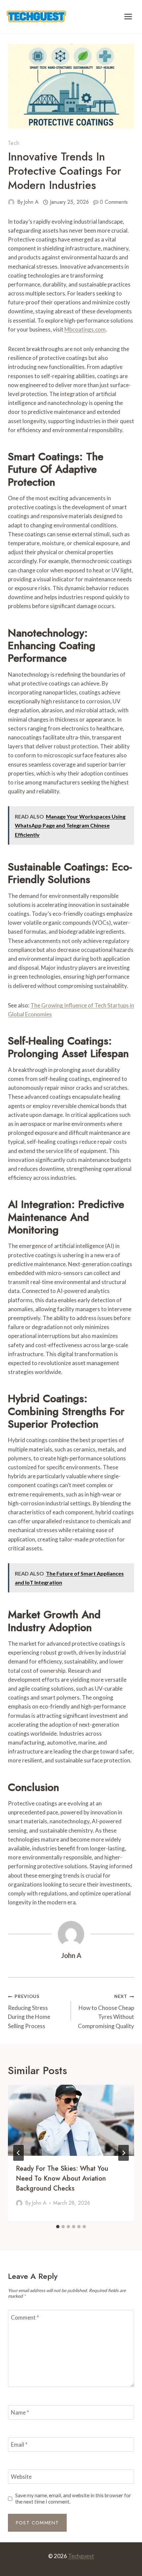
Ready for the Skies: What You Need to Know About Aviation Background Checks (62, 2178)
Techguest (81, 2556)
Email (19, 2444)
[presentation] (71, 2120)
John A (31, 202)
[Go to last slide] (18, 2153)
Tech (14, 143)
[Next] (124, 2153)
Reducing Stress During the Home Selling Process (29, 2011)
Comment (25, 2317)
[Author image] (11, 202)
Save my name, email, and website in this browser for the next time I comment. (73, 2499)
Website (21, 2477)
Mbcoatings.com (85, 329)
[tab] (58, 2227)
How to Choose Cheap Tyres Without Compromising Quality (106, 2011)
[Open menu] (128, 16)
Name (20, 2412)
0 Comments (114, 202)
